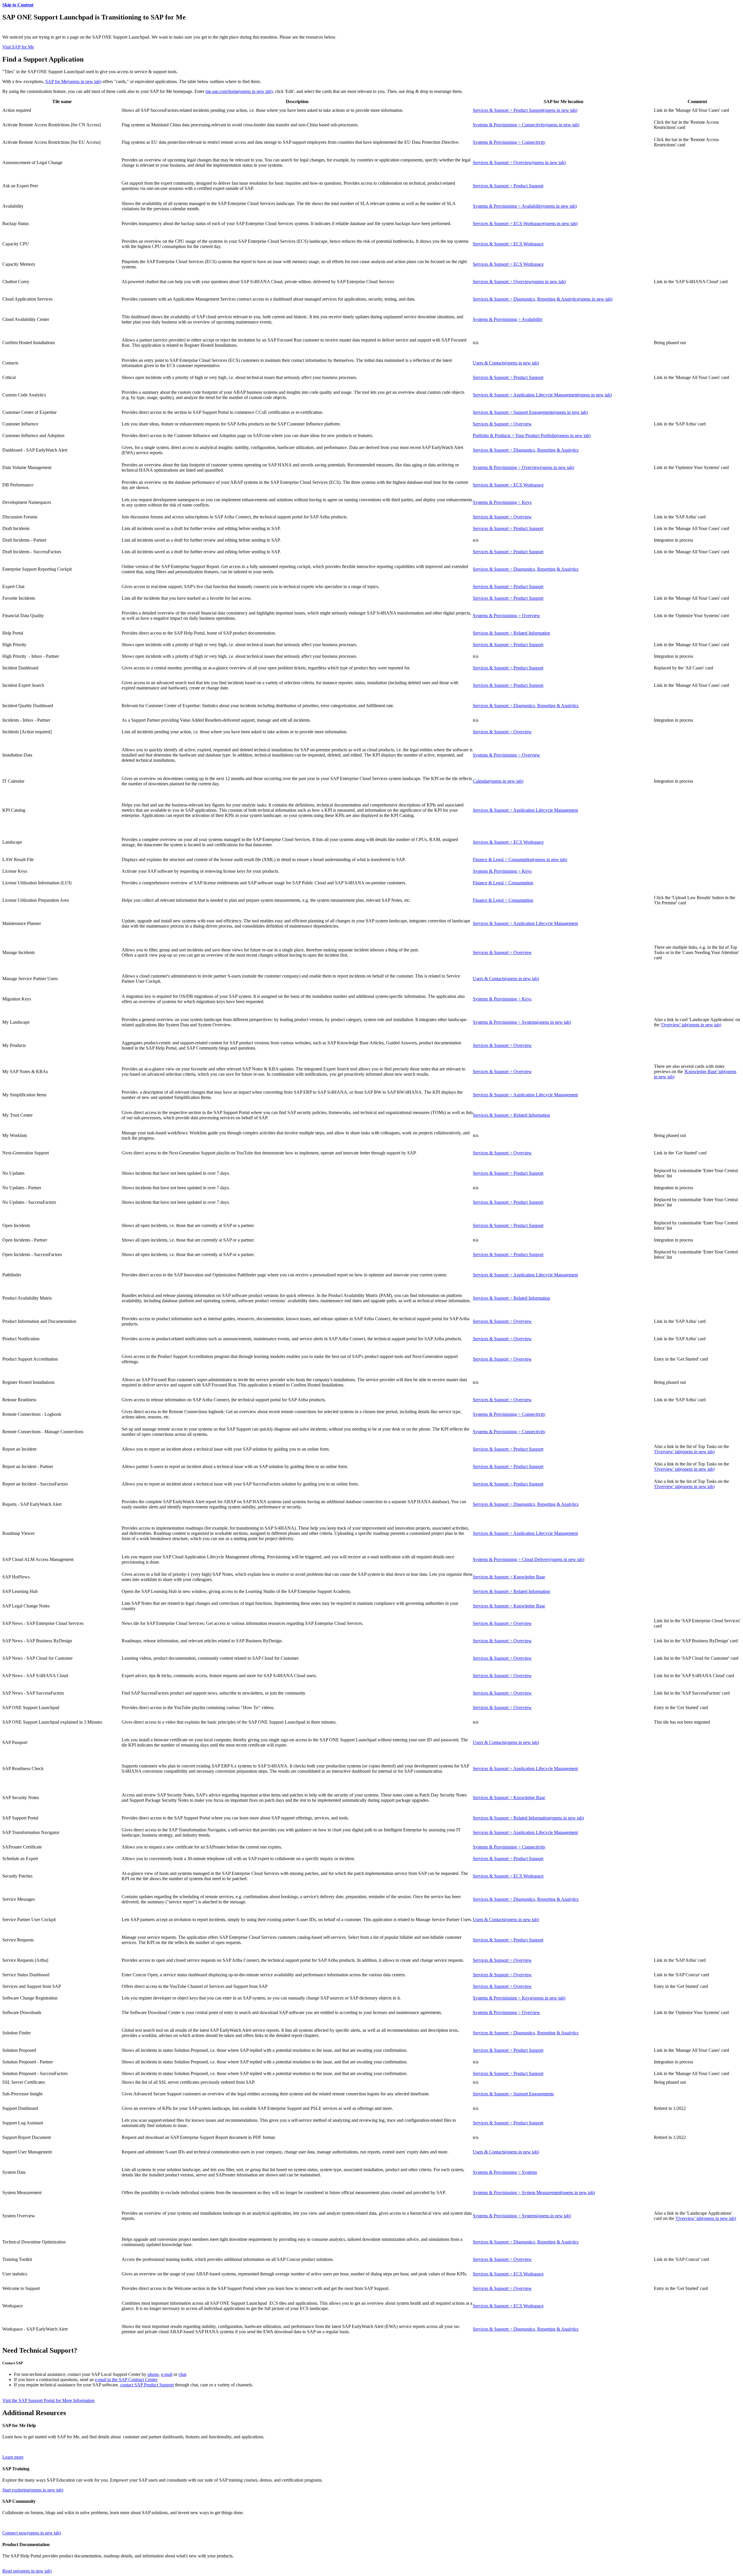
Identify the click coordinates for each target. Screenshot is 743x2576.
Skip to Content (18, 5)
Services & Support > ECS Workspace (525, 223)
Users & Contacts (506, 363)
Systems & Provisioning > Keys (502, 502)
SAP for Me (73, 81)
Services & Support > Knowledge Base (509, 1577)
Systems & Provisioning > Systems (522, 1022)
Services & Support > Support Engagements (530, 412)
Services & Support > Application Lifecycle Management (542, 395)
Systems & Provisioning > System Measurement (534, 2193)
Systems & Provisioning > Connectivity (526, 125)
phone (153, 2374)
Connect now (32, 2533)
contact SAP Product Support (147, 2385)
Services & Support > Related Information (511, 633)
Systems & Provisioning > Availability (525, 206)
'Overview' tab (691, 1025)
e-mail (167, 2374)
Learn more (13, 2457)
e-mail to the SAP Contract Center (126, 2380)
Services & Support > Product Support (525, 110)
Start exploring (33, 2490)
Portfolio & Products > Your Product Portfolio (532, 435)
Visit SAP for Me (18, 47)
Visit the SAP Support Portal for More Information (48, 2400)
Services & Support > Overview (519, 162)
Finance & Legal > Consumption (520, 859)
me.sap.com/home (239, 91)
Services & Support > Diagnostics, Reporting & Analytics (543, 299)
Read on (27, 2571)
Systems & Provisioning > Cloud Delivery (529, 1559)
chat (182, 2374)
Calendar (498, 781)
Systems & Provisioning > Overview (523, 467)
